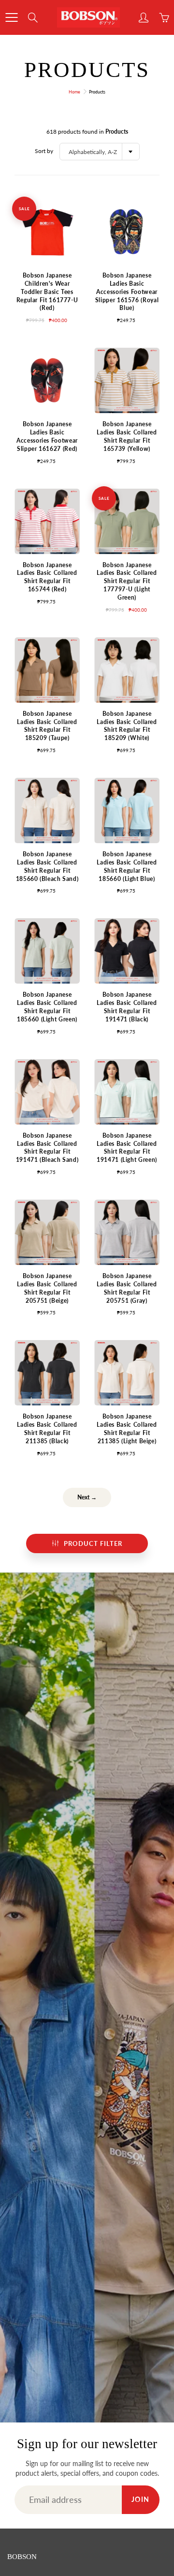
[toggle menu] (11, 17)
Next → (87, 1497)
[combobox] (100, 152)
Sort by (44, 151)
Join (141, 2499)
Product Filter (93, 1543)
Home (74, 92)
